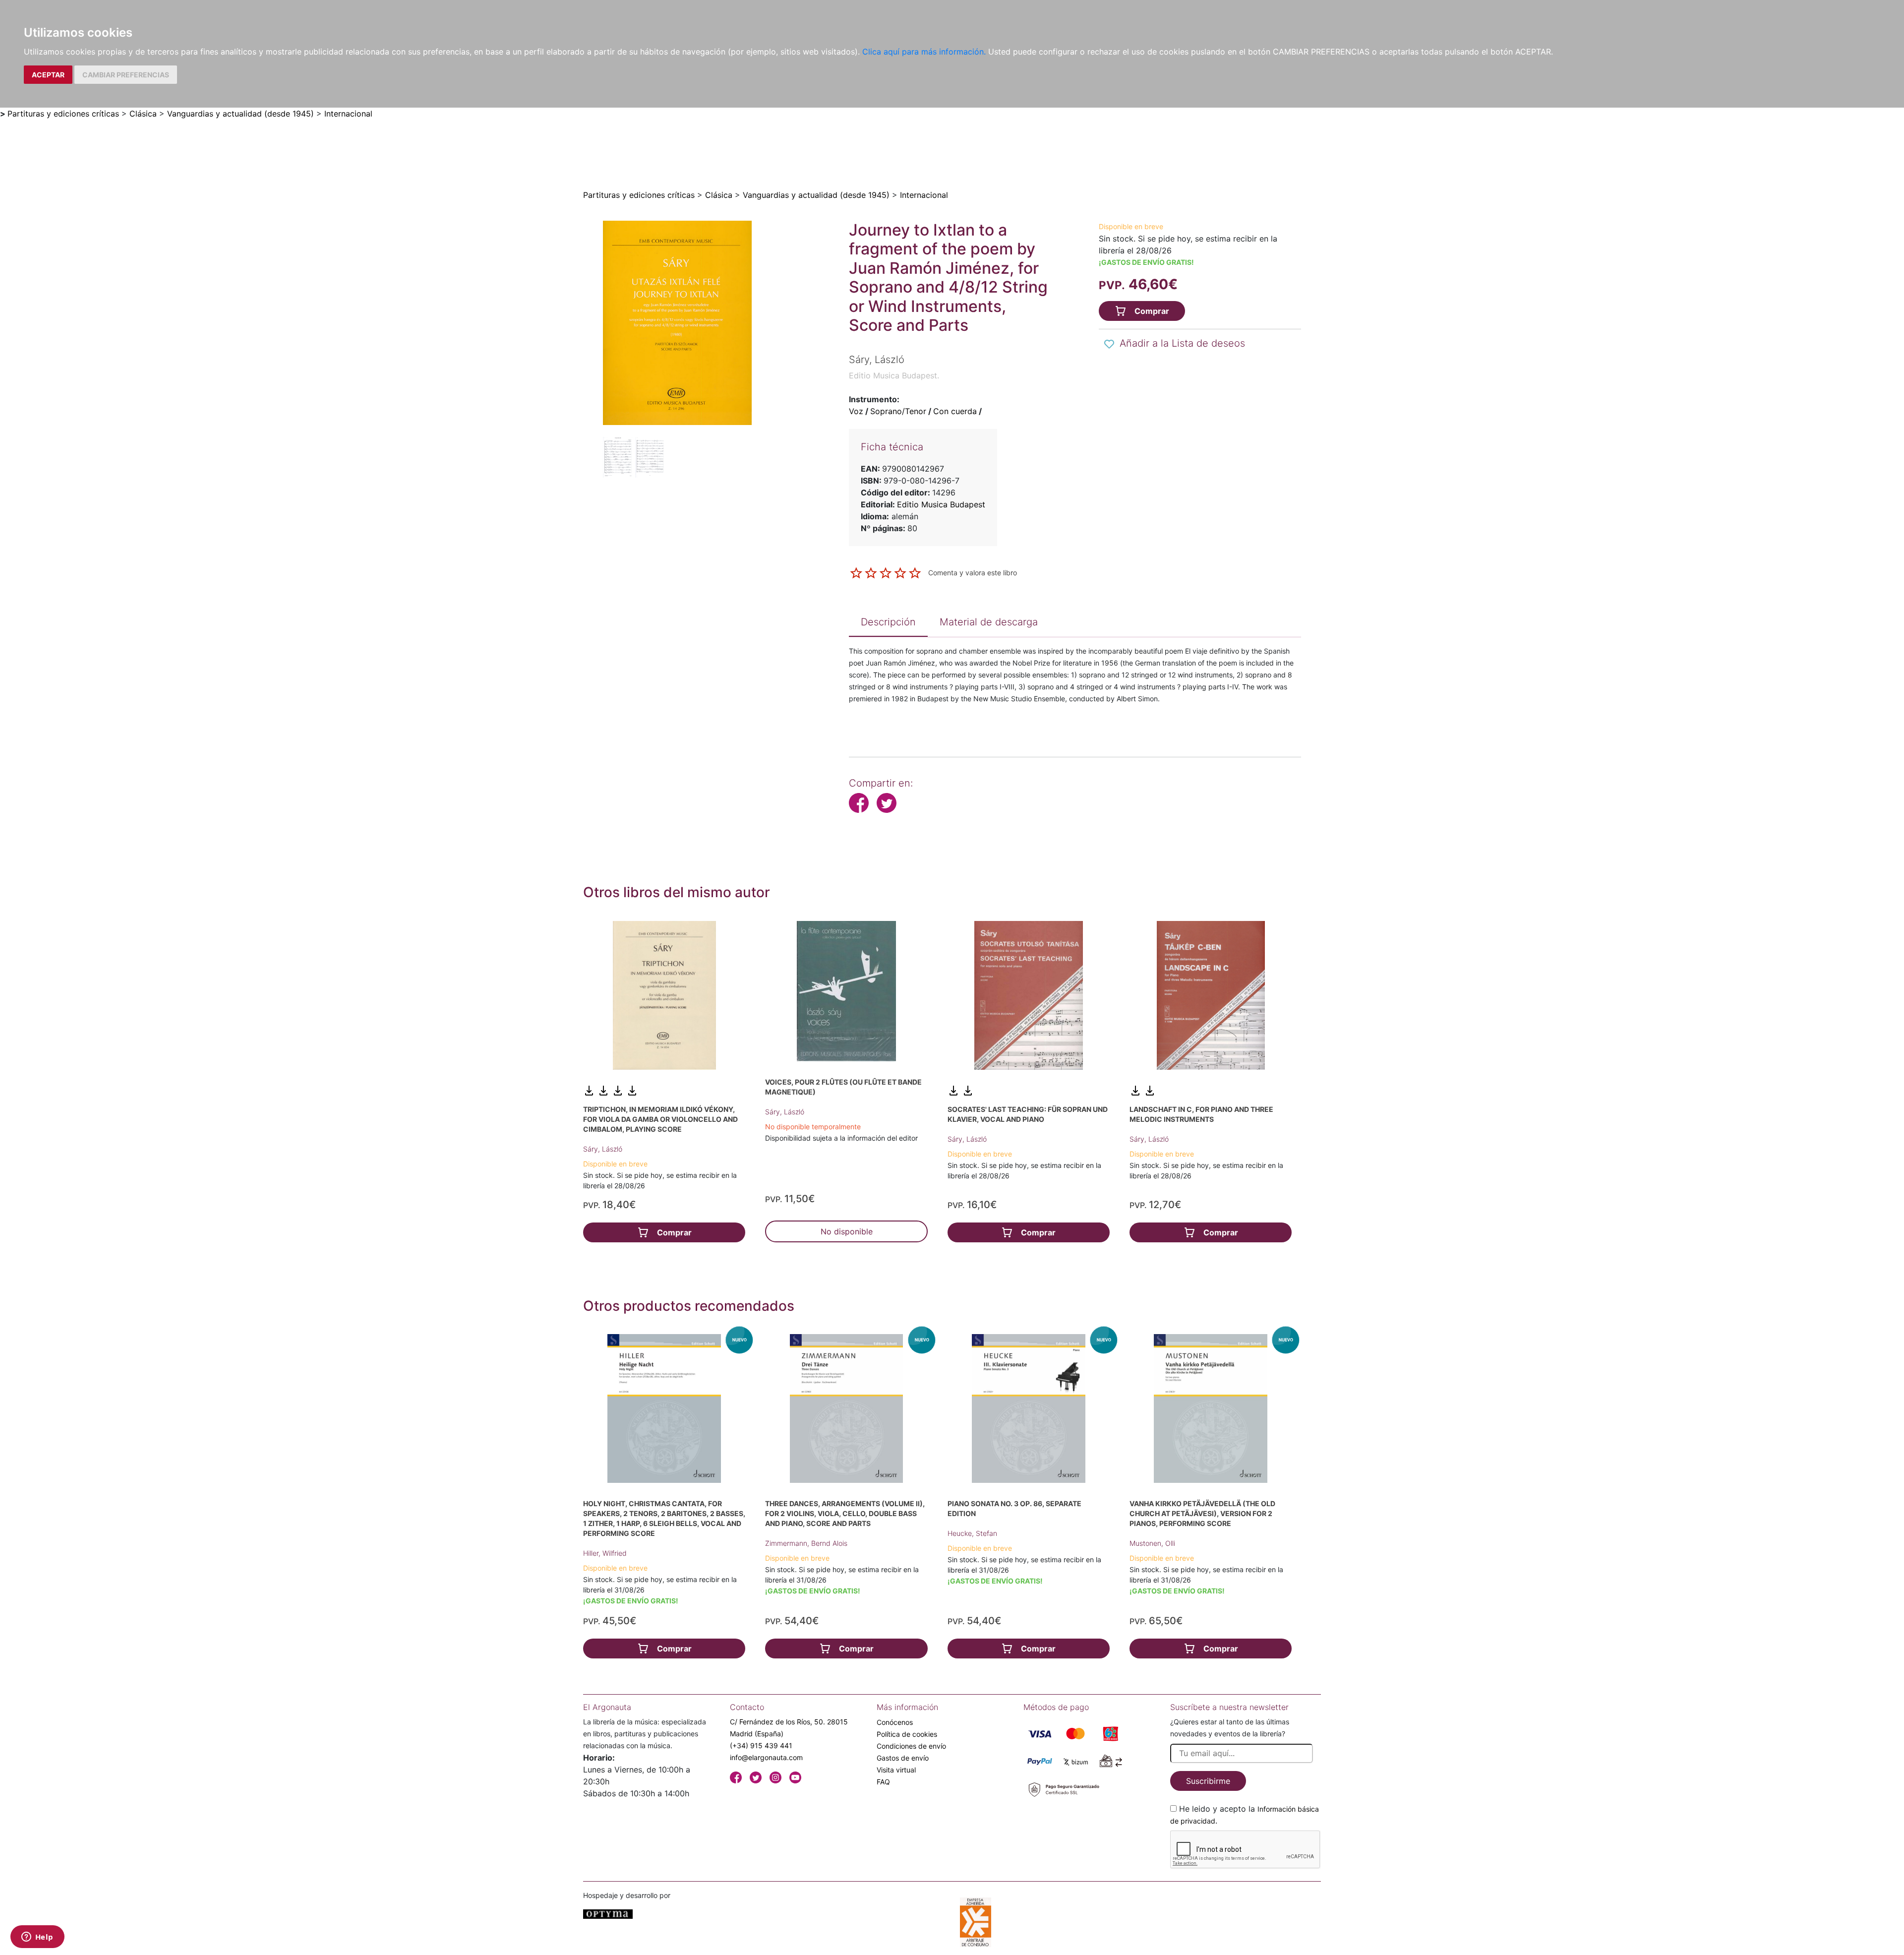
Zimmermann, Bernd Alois (806, 1543)
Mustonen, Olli (1152, 1543)
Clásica (143, 114)
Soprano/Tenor (898, 411)
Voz (856, 411)
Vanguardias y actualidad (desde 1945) (240, 114)
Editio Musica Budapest (941, 504)
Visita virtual (896, 1770)
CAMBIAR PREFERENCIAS (126, 75)
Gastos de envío (903, 1758)
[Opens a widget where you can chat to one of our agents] (37, 1938)
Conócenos (895, 1722)
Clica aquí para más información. (924, 52)
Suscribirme (1208, 1781)
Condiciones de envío (911, 1746)
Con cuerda (955, 411)
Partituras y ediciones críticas (63, 114)
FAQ (883, 1782)
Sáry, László (603, 1149)
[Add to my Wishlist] (1109, 344)
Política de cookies (907, 1734)
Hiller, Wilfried (605, 1553)
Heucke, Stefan (972, 1533)
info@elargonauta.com (766, 1757)
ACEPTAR (48, 75)
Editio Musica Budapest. (894, 375)
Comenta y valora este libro (973, 572)
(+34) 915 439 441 (761, 1745)
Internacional (348, 114)
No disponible (847, 1231)
